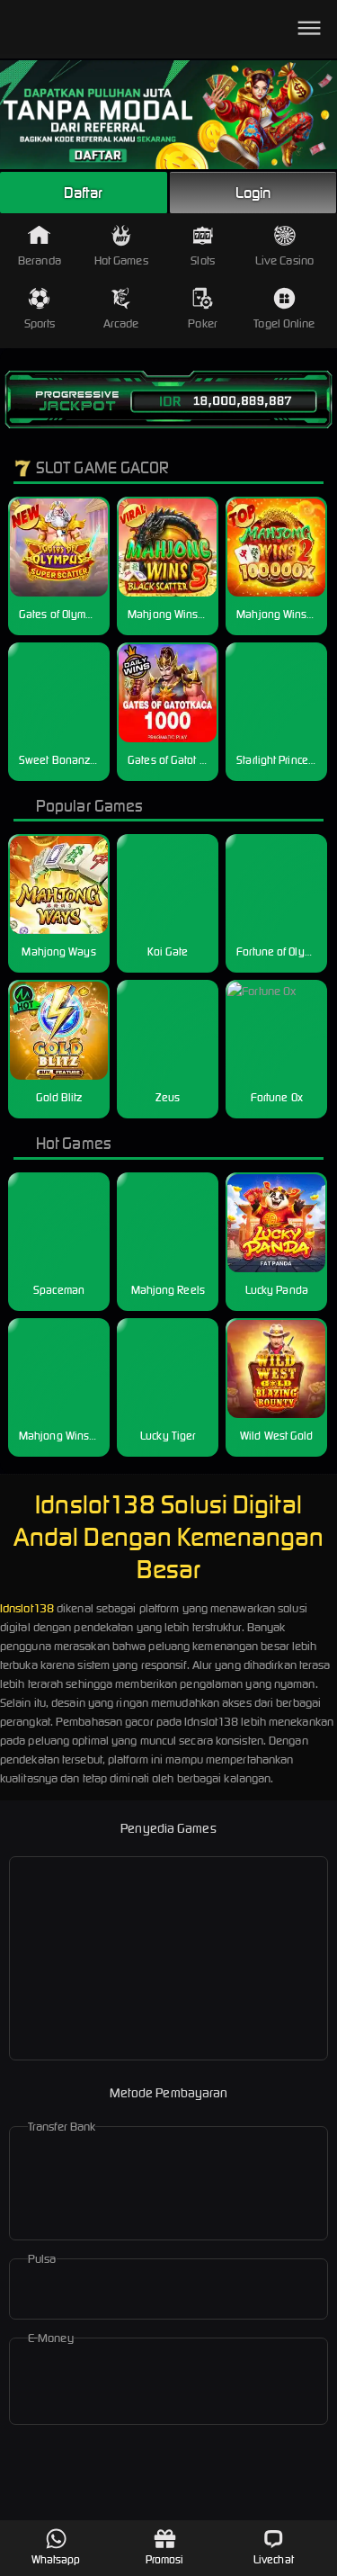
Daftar (84, 193)
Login (253, 193)
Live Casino (284, 260)
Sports (40, 323)
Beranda (40, 260)
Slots (203, 260)
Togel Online (284, 323)
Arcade (121, 323)
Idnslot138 (27, 1608)
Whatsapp (56, 2559)
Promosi (165, 2559)
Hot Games (121, 260)
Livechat (274, 2559)
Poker (203, 323)
